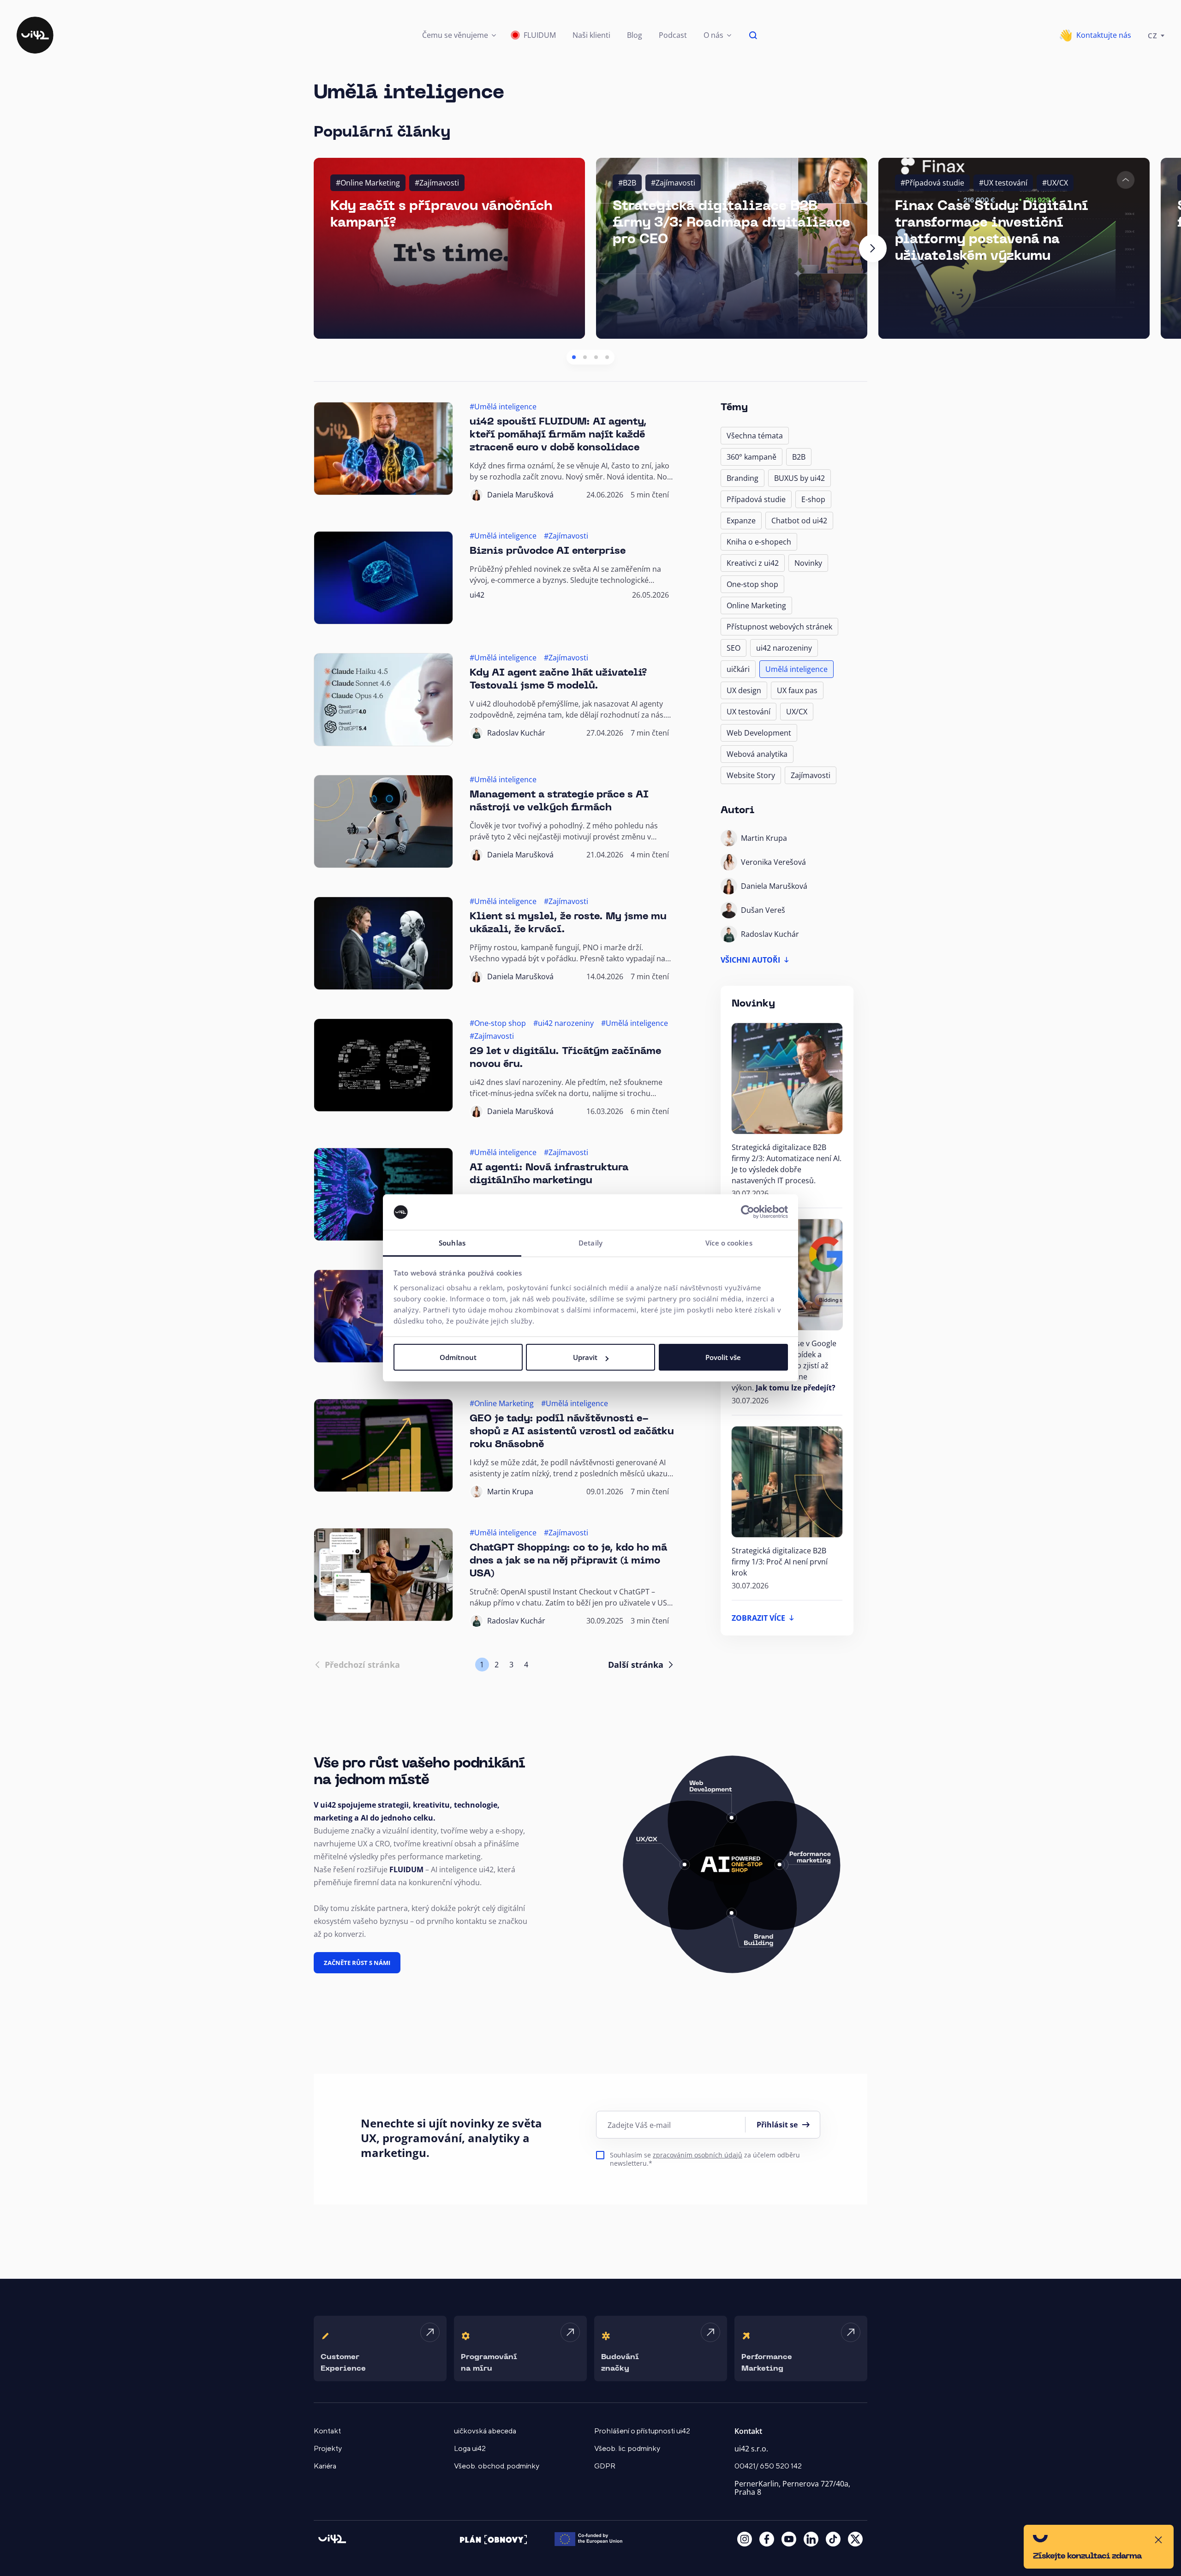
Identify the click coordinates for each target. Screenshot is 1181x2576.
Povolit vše (723, 1357)
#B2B (627, 183)
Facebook (767, 2539)
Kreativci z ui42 (753, 563)
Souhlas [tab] (452, 1243)
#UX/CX (1055, 183)
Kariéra (325, 2466)
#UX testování (1003, 183)
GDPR (605, 2466)
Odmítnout (458, 1357)
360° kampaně (752, 457)
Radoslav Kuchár (516, 733)
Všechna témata (755, 436)
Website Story (751, 775)
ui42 (477, 595)
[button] (459, 35)
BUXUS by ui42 (799, 478)
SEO (734, 648)
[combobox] (1156, 35)
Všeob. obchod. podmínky (497, 2466)
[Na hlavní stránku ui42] (35, 35)
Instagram (745, 2539)
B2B (799, 457)
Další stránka (636, 1665)
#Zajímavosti (437, 183)
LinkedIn (811, 2539)
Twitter (855, 2539)
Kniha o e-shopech (759, 542)
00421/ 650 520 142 (768, 2466)
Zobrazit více (758, 1618)
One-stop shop (752, 584)
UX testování (749, 712)
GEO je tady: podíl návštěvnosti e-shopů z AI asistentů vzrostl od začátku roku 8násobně (572, 1432)
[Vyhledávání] (753, 35)
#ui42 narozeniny (564, 1023)
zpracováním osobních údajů (698, 2155)
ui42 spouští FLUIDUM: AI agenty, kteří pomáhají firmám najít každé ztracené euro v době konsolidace (558, 435)
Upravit (585, 1357)
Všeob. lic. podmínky (627, 2449)
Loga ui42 (470, 2449)
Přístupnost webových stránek (779, 627)
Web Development (759, 733)
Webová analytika (757, 754)
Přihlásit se (777, 2125)
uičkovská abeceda (485, 2431)
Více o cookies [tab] (729, 1243)
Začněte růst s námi (357, 1963)
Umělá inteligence (796, 669)
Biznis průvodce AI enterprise (548, 551)
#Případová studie (932, 183)
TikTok (833, 2539)
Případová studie (756, 499)
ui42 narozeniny (784, 648)
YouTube (789, 2539)
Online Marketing (756, 605)
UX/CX (797, 712)
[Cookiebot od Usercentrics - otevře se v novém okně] (748, 1212)
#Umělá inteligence (503, 407)
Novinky (808, 563)
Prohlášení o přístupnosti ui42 (642, 2431)
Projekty (328, 2449)
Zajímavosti (811, 775)
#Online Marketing (368, 183)
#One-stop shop (498, 1023)
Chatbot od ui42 (799, 521)
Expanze (741, 521)
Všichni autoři (750, 960)
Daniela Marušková (520, 495)
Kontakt (327, 2431)
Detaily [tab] (590, 1243)
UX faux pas (797, 690)
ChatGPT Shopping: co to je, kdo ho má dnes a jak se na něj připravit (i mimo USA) (568, 1561)
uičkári (738, 669)
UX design (744, 690)
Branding (743, 478)
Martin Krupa (510, 1492)
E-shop (813, 499)
